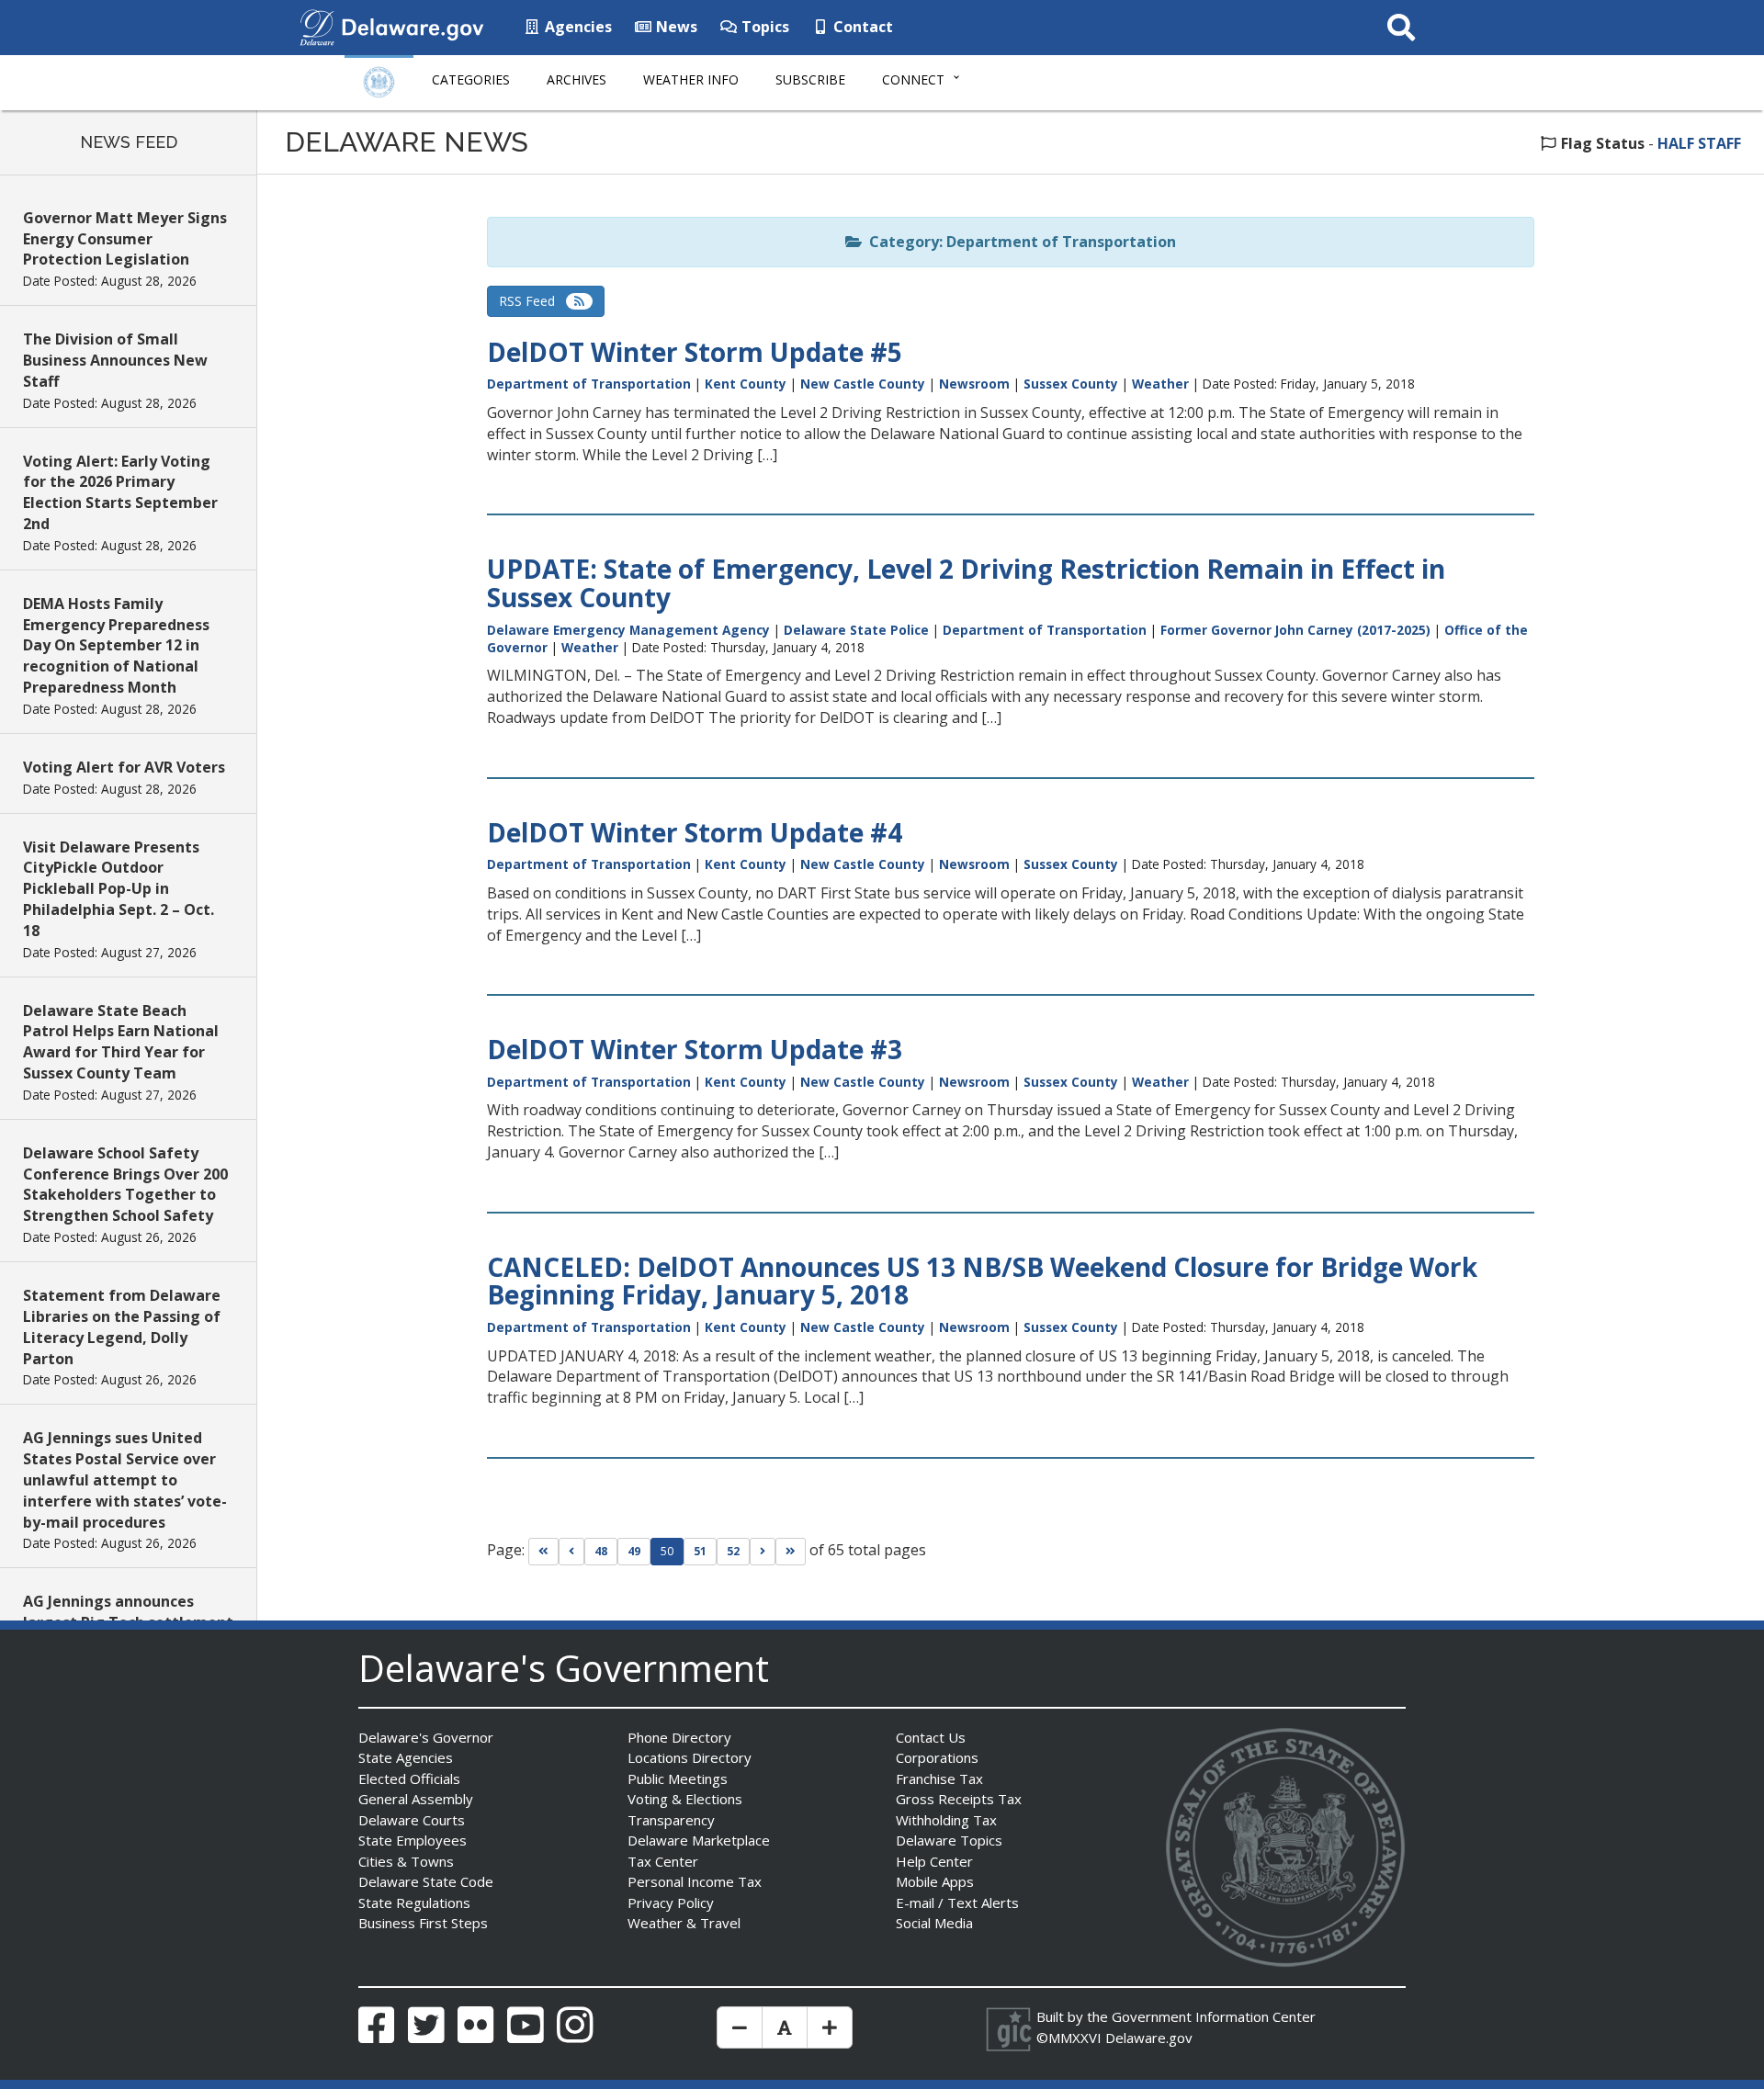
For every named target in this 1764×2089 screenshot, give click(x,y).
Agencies (577, 27)
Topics (763, 27)
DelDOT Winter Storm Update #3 (695, 1049)
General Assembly (416, 1799)
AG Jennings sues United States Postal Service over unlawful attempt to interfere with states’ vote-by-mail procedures (125, 1479)
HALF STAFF (1699, 143)
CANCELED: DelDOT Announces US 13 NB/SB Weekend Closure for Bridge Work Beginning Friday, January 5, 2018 (982, 1281)
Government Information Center (1214, 2016)
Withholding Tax (946, 1820)
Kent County (746, 384)
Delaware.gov (1149, 2038)
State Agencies (406, 1757)
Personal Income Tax (695, 1881)
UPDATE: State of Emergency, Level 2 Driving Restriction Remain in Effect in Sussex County (966, 583)
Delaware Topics (949, 1840)
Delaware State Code (426, 1881)
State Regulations (414, 1903)
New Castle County (863, 384)
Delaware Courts (412, 1820)
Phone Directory (679, 1737)
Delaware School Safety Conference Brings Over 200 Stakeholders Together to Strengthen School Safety (125, 1185)
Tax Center (663, 1861)
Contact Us (931, 1737)
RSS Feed (532, 301)
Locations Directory (690, 1757)
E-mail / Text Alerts (957, 1903)
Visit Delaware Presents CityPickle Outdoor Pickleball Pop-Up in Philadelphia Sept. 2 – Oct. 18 (119, 889)
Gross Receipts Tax (959, 1799)
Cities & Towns (406, 1861)
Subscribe (810, 79)
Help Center (934, 1861)
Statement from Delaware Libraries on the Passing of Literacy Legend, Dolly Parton (122, 1327)
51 (700, 1551)
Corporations (937, 1757)
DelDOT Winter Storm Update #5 (695, 352)
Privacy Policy (671, 1903)
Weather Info (691, 79)
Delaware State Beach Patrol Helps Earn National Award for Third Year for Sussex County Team (121, 1042)
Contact (861, 27)
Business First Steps (423, 1923)
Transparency (671, 1820)
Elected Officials (409, 1778)
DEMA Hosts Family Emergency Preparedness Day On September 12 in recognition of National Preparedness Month (116, 645)
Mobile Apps (935, 1881)
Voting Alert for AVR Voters (124, 767)
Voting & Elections (685, 1799)
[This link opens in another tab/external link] (317, 26)
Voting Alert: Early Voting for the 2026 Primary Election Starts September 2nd (120, 493)
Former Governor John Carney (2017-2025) (1295, 630)
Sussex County (1071, 384)
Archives (577, 79)
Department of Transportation (589, 384)
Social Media (934, 1923)
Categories (471, 79)
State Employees (413, 1840)
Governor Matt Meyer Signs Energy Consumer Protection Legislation (125, 239)
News (675, 27)
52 (733, 1551)
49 (634, 1551)
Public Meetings (678, 1778)
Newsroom (974, 384)
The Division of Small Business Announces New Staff (115, 360)
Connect (913, 79)
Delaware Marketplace (699, 1840)
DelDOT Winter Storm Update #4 (695, 832)
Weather (1160, 384)
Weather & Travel (684, 1923)
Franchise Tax (939, 1778)
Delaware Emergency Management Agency (628, 630)
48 (601, 1551)
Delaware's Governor (426, 1737)
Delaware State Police (856, 630)
